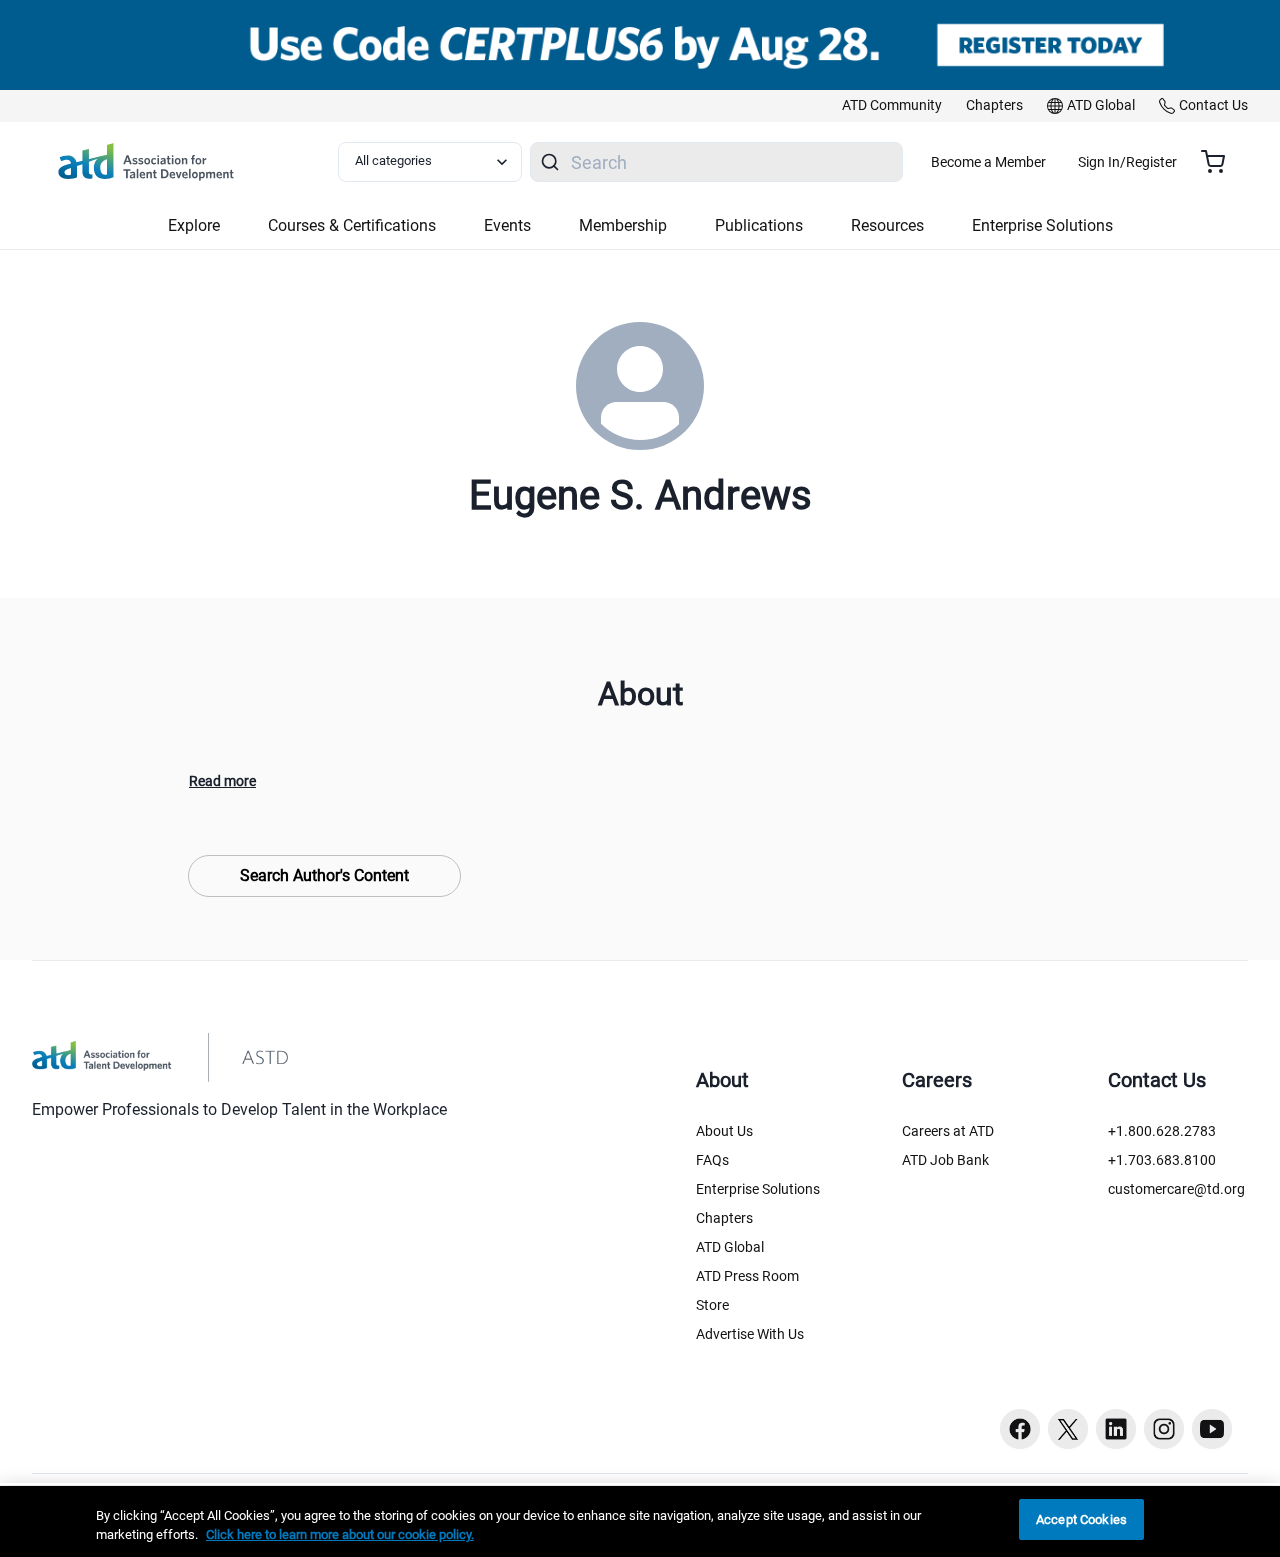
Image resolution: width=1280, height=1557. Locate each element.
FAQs (712, 1160)
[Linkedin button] (1116, 1429)
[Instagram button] (1164, 1429)
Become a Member (988, 162)
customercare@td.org (1176, 1189)
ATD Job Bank (945, 1160)
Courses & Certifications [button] (352, 225)
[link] (892, 106)
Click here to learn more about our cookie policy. (340, 1535)
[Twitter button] (1068, 1429)
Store (712, 1305)
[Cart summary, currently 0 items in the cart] (1220, 162)
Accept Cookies (1081, 1519)
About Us (724, 1131)
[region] (640, 1521)
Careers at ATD (948, 1131)
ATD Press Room (747, 1276)
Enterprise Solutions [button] (1042, 225)
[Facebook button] (1020, 1429)
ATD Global (730, 1247)
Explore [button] (194, 225)
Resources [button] (887, 225)
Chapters (724, 1218)
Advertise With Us (750, 1334)
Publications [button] (759, 225)
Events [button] (507, 225)
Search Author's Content (324, 875)
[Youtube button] (1212, 1429)
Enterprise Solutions (758, 1189)
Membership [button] (623, 225)
